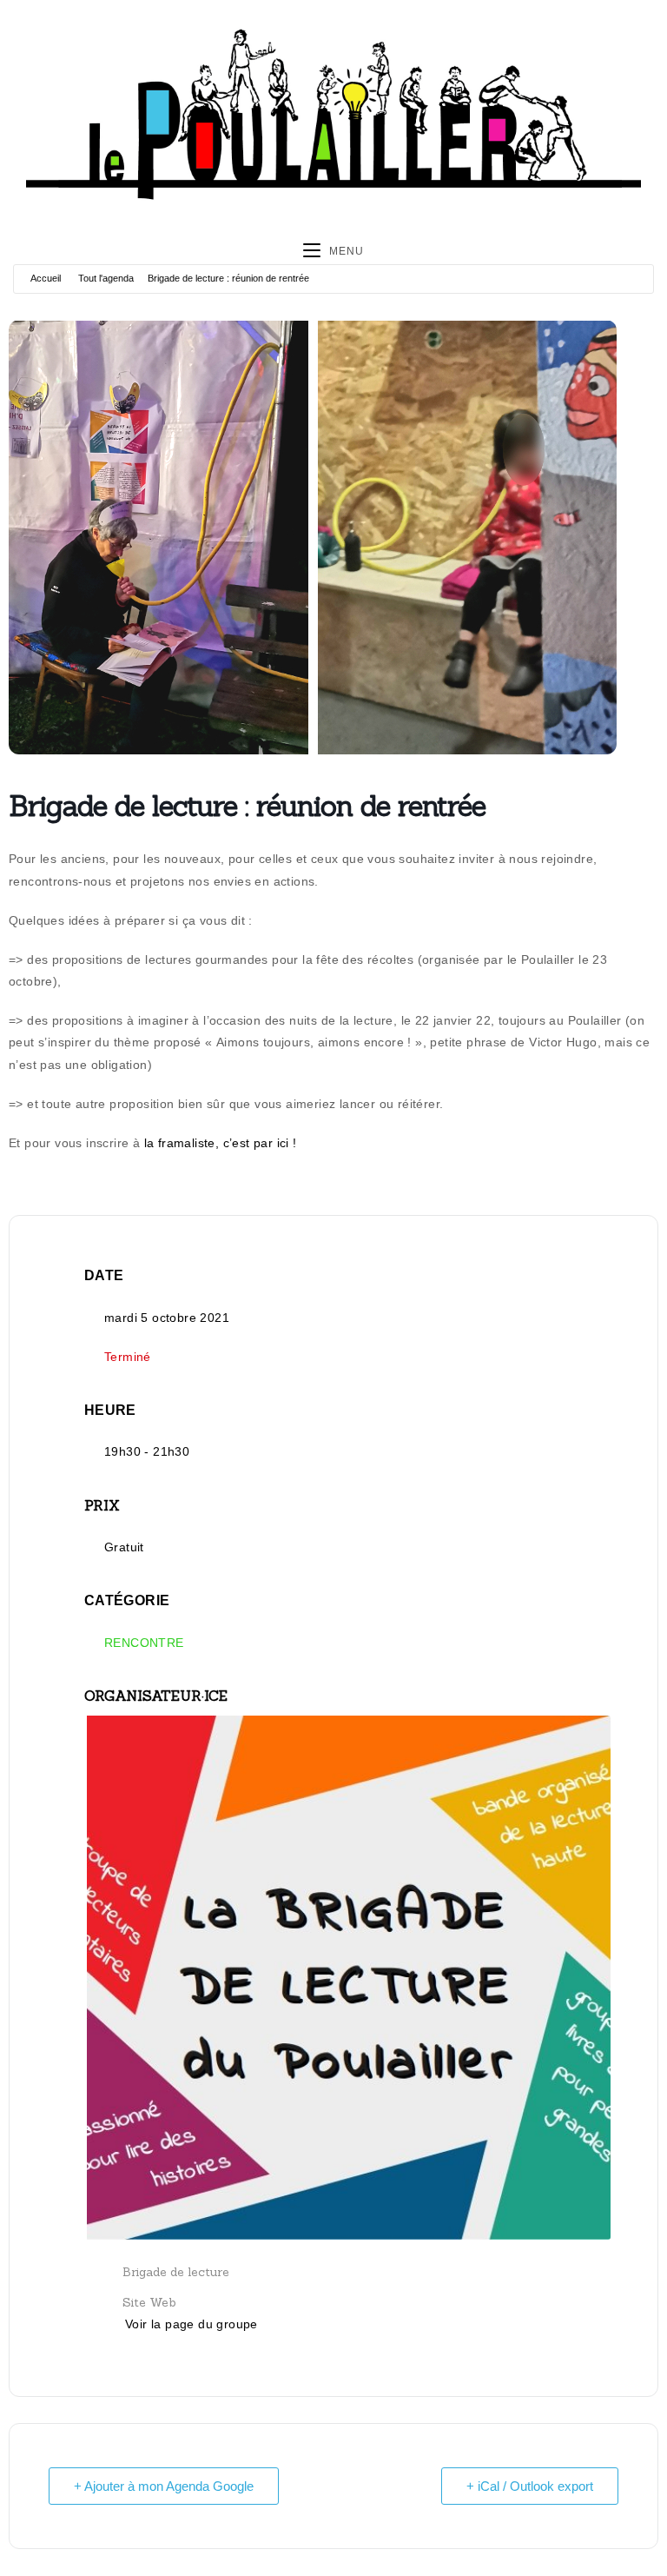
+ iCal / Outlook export (530, 2486)
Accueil (46, 278)
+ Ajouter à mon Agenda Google (164, 2486)
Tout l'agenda (106, 278)
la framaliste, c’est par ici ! (221, 1143)
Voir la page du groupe (192, 2324)
